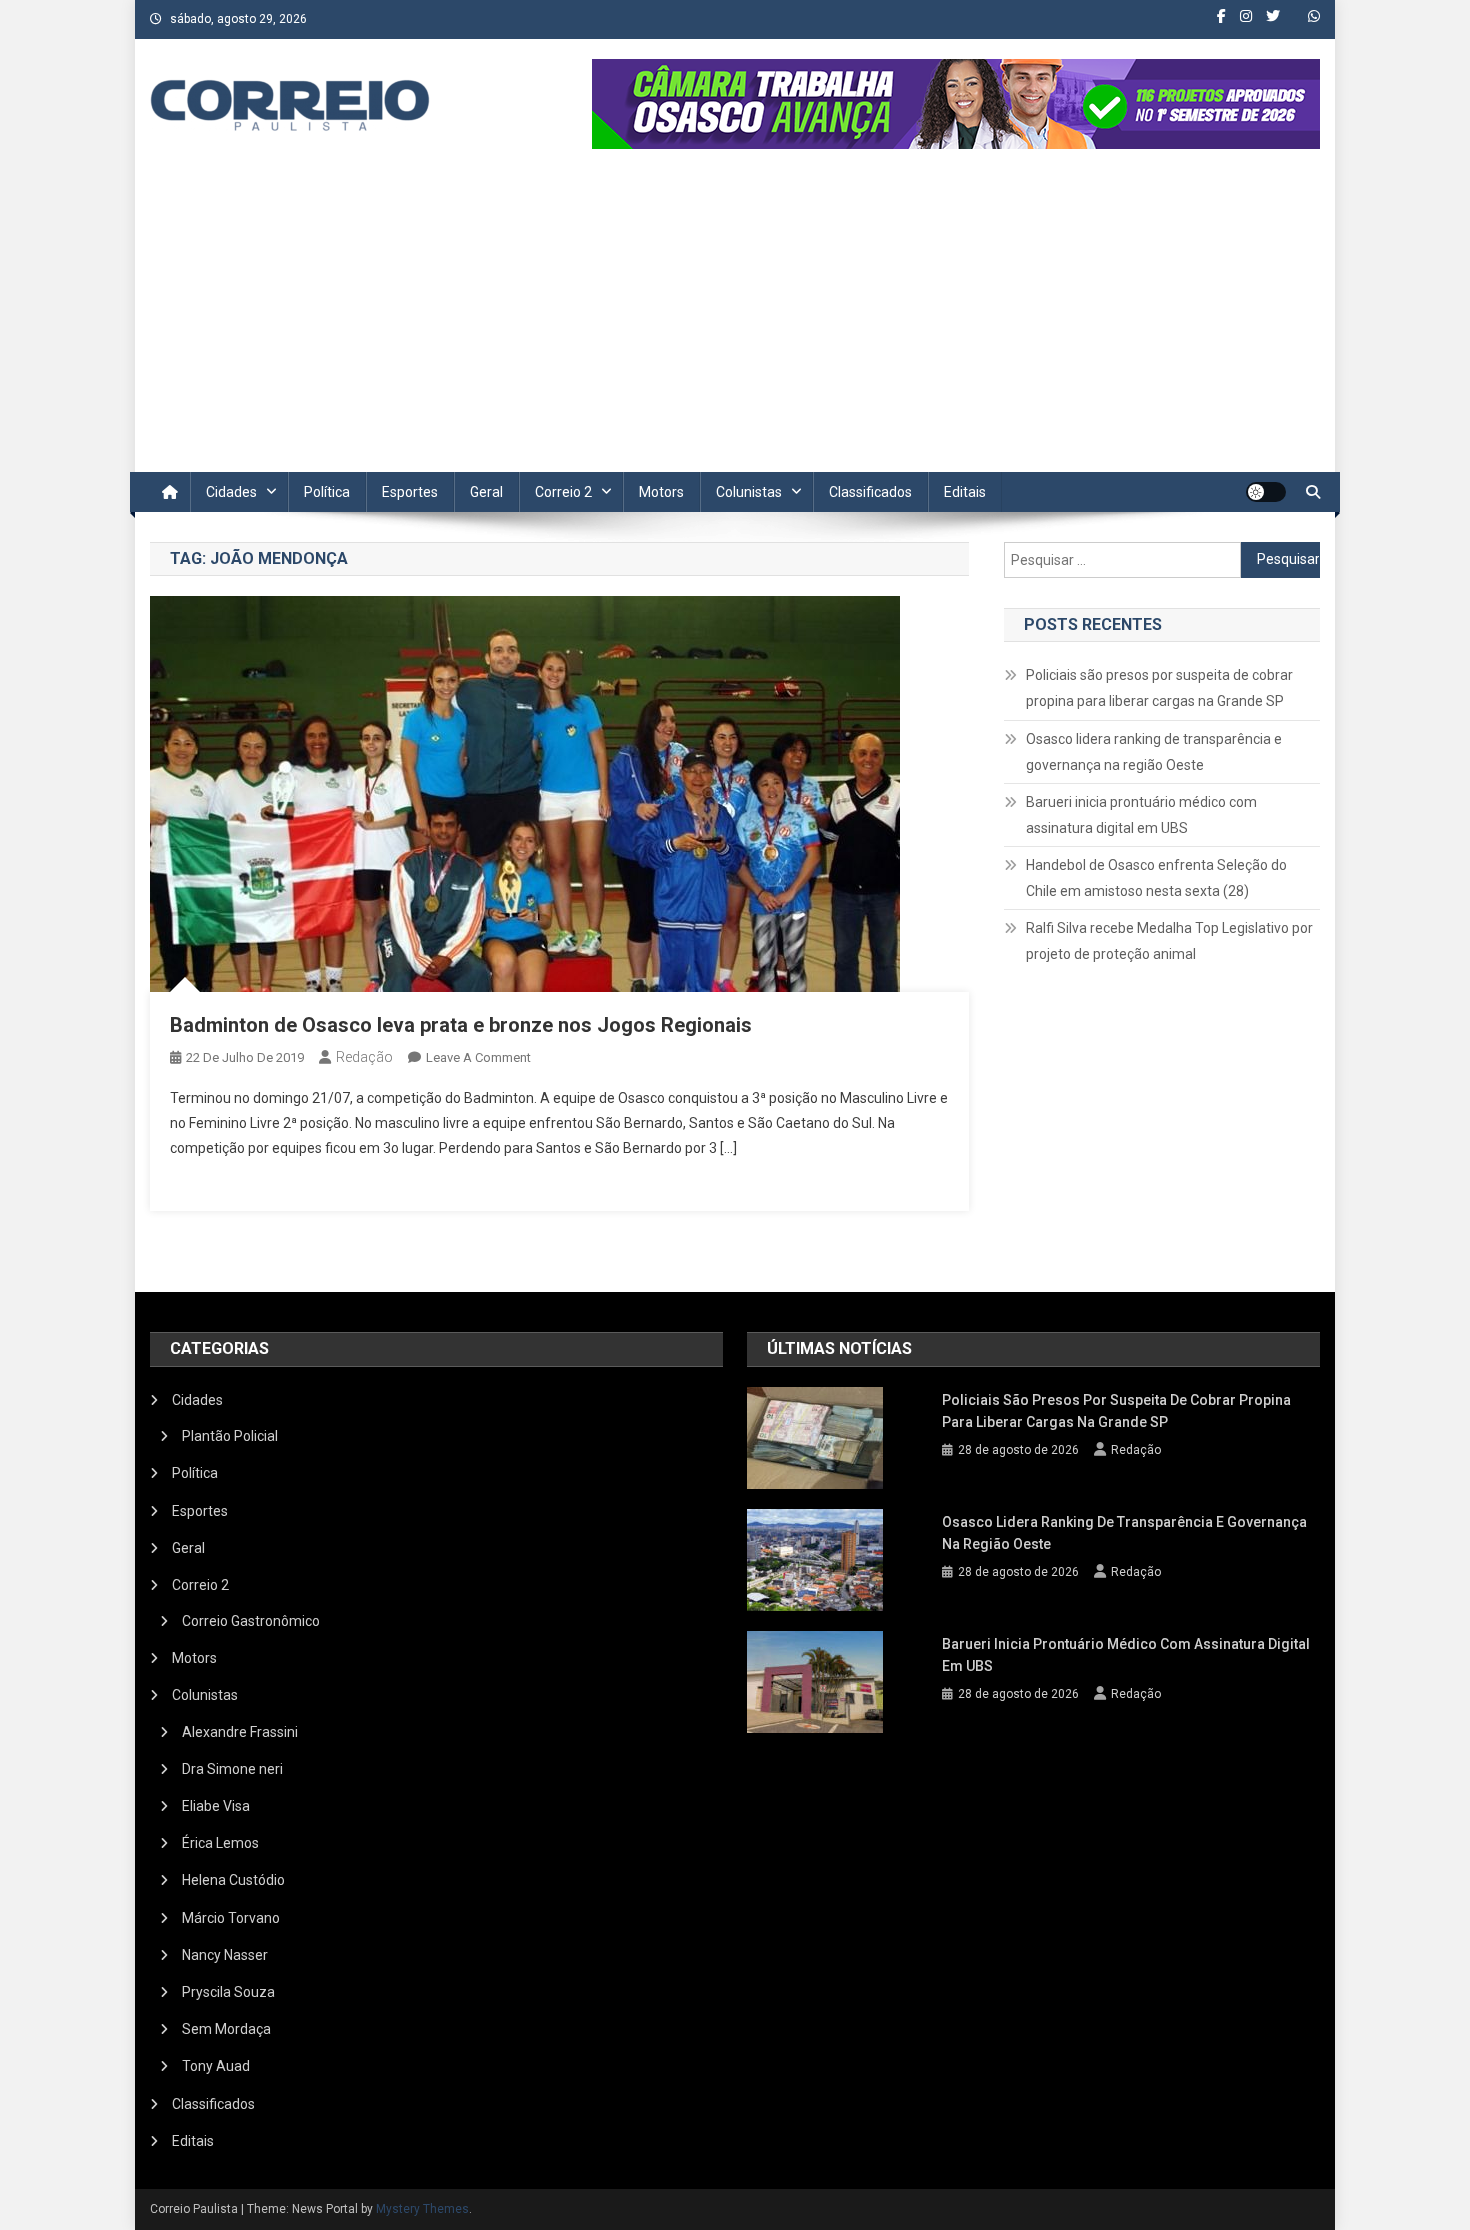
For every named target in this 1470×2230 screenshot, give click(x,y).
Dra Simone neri (232, 1769)
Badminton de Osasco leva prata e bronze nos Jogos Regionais (461, 1025)
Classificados (870, 492)
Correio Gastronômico (251, 1621)
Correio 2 (563, 492)
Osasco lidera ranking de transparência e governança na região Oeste (1154, 752)
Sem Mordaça (226, 2029)
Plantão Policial (230, 1436)
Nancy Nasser (225, 1955)
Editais (965, 492)
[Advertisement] (735, 322)
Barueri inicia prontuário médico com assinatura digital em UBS (1141, 815)
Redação (364, 1057)
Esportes (410, 492)
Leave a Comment (478, 1057)
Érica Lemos (220, 1843)
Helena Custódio (233, 1880)
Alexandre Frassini (240, 1732)
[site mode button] (1266, 492)
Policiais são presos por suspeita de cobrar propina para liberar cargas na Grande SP (1159, 688)
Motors (661, 492)
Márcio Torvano (231, 1918)
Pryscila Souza (228, 1992)
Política (327, 492)
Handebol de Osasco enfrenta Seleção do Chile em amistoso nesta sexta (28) (1156, 878)
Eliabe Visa (216, 1806)
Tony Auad (216, 2066)
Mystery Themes (422, 2209)
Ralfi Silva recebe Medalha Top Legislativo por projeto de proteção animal (1169, 941)
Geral (486, 492)
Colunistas (749, 492)
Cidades (231, 492)
